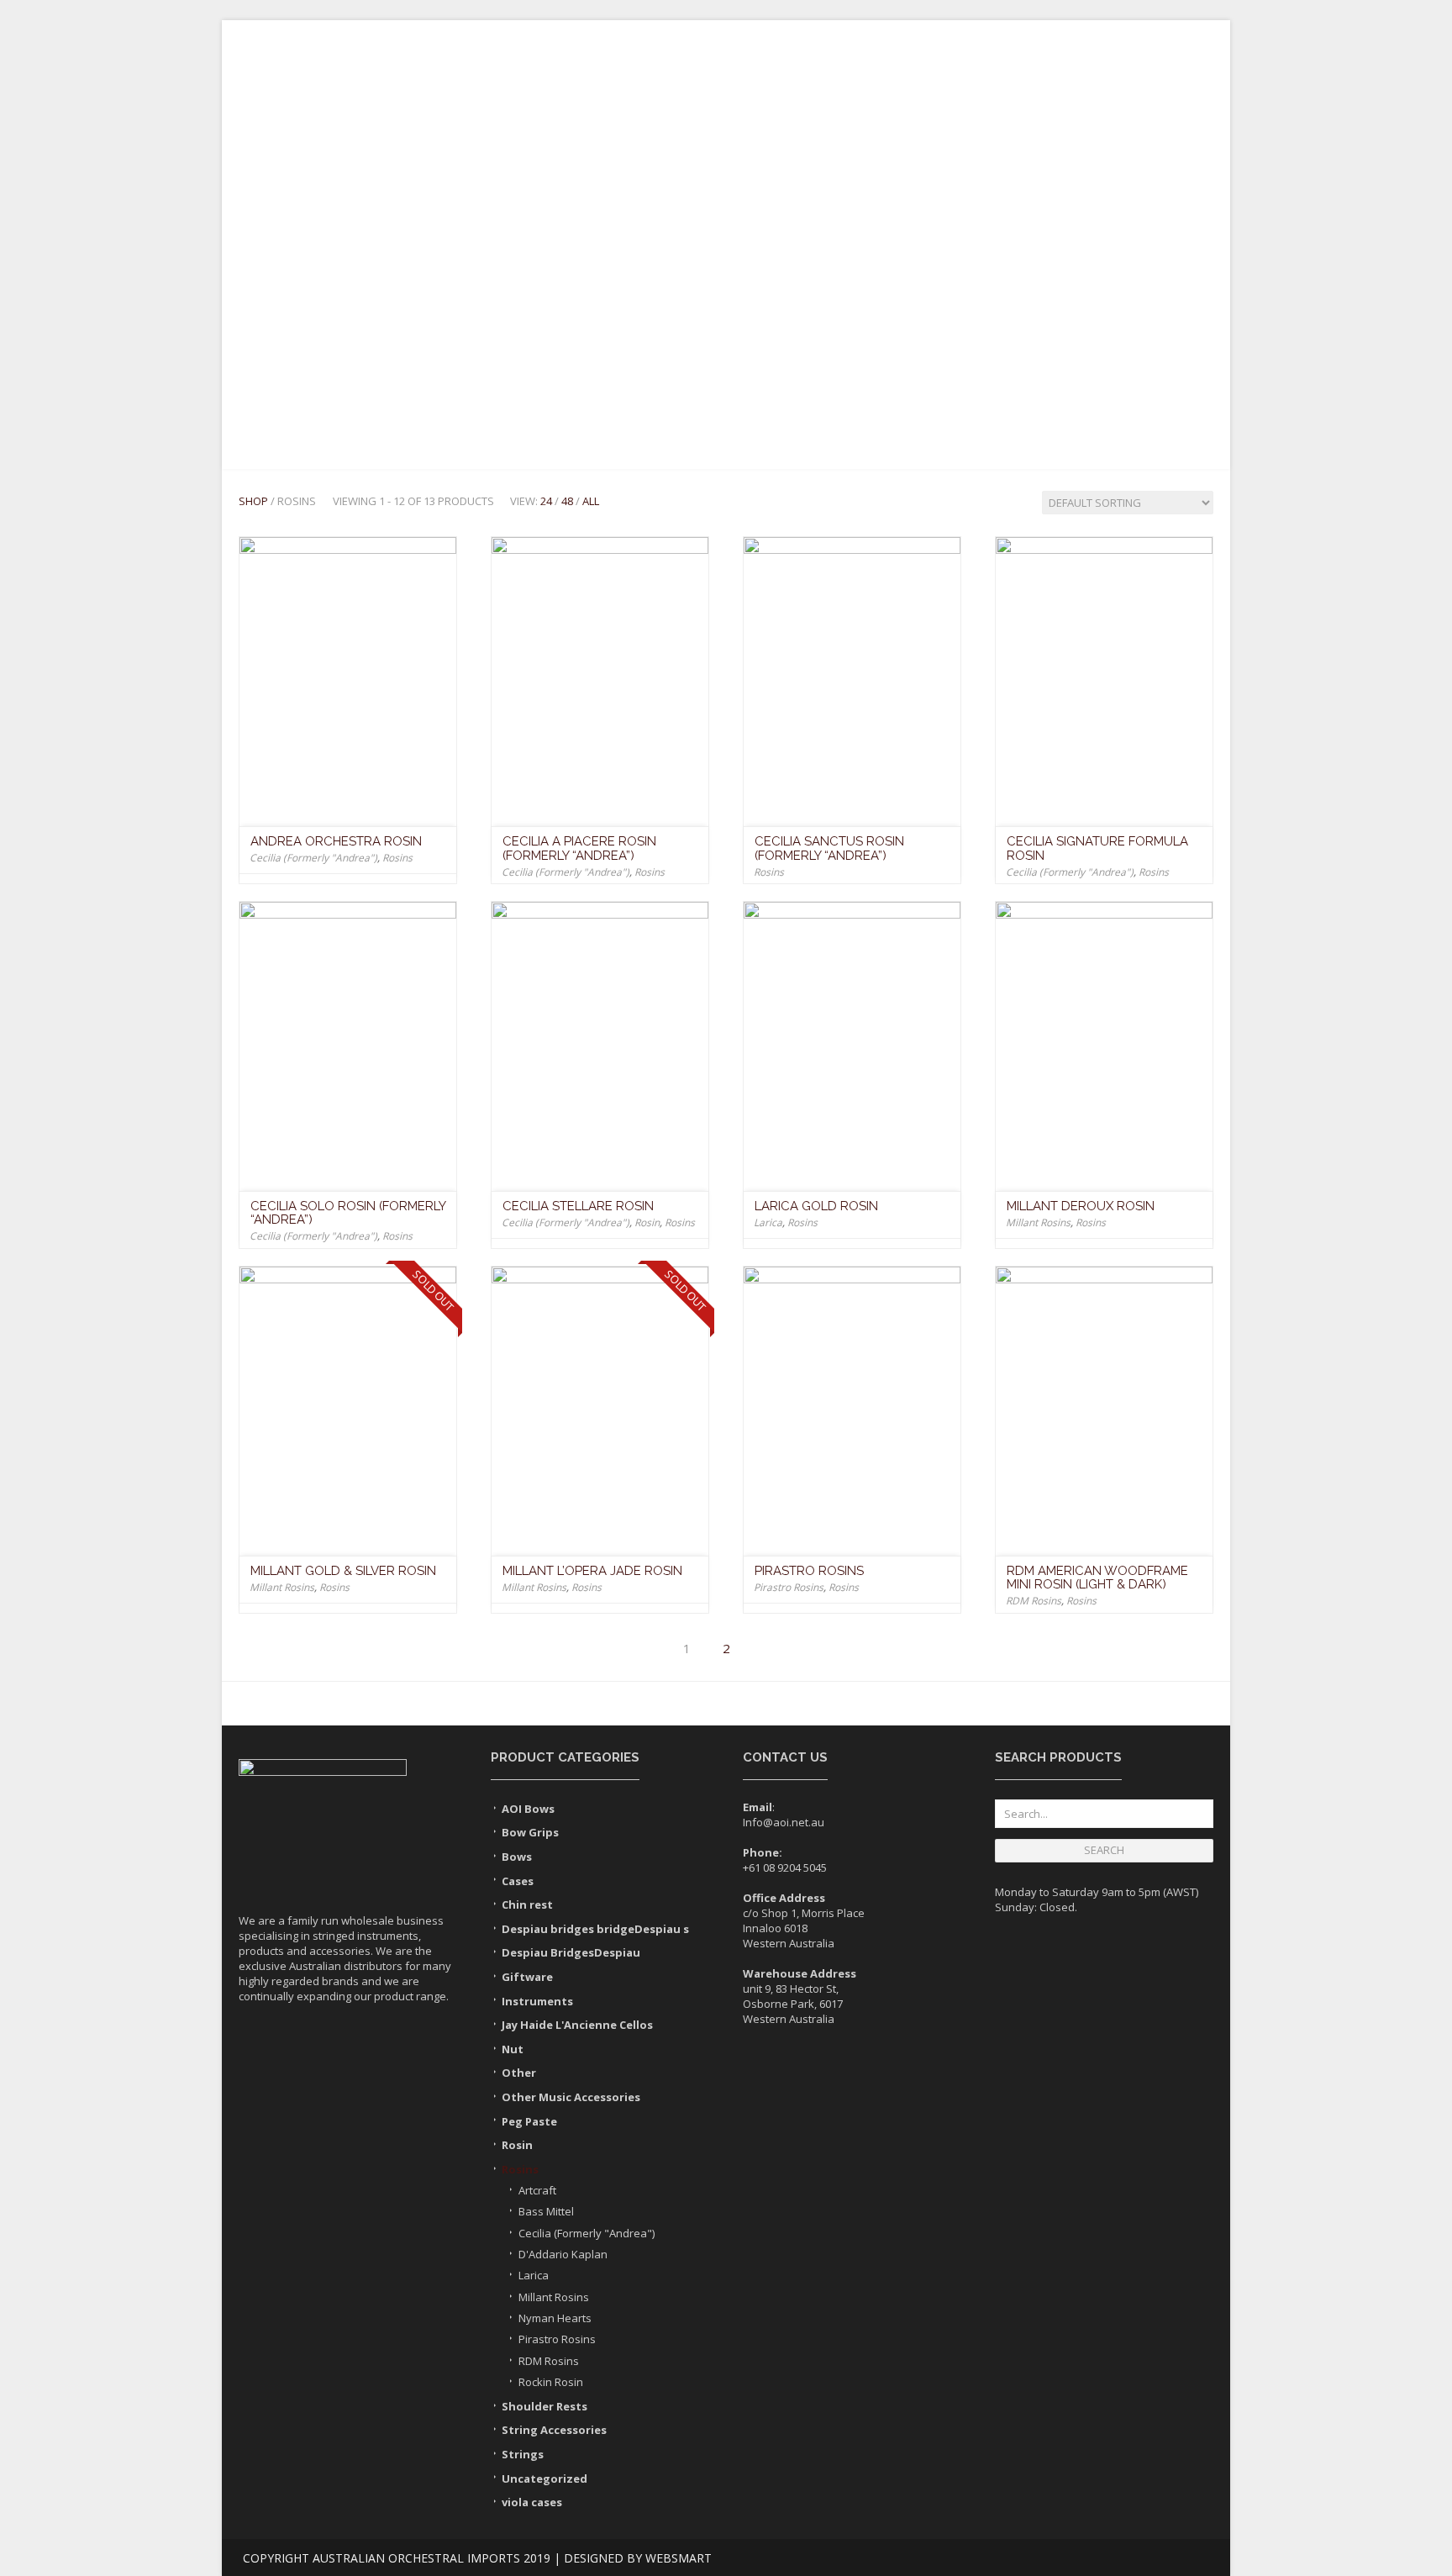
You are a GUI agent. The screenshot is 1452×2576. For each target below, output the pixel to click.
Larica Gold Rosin (816, 1206)
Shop (253, 501)
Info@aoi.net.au (784, 1822)
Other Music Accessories (571, 2097)
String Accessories (893, 292)
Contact (1086, 292)
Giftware (1006, 292)
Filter (1092, 389)
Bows (474, 292)
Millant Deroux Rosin (1081, 1206)
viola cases (532, 2502)
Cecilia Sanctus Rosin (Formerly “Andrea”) (829, 848)
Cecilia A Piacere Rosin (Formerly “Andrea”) (579, 848)
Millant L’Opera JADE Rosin (592, 1571)
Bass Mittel (546, 2211)
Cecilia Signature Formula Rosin (1097, 848)
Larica (768, 1222)
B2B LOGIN (283, 32)
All (591, 501)
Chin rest (527, 1904)
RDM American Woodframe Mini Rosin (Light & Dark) (1097, 1578)
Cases (720, 292)
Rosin (647, 1222)
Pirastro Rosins (809, 1571)
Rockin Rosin (551, 2382)
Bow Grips (530, 1832)
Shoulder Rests (565, 292)
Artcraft (537, 2190)
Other (519, 2073)
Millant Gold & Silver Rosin (343, 1571)
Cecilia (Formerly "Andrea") (313, 858)
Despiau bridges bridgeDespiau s (595, 1929)
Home (310, 292)
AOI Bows (528, 1809)
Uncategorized (544, 2479)
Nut (513, 2049)
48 (567, 501)
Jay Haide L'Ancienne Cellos (577, 2025)
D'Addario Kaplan (563, 2254)
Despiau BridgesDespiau (571, 1952)
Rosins (659, 292)
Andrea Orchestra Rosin (336, 841)
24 (546, 501)
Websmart (679, 2558)
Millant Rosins (1038, 1222)
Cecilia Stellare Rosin (578, 1206)
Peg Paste (529, 2121)
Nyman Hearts (555, 2318)
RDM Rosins (1034, 1601)
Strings (785, 292)
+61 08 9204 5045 (785, 1867)
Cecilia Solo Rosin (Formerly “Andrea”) (348, 1213)
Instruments (392, 292)
